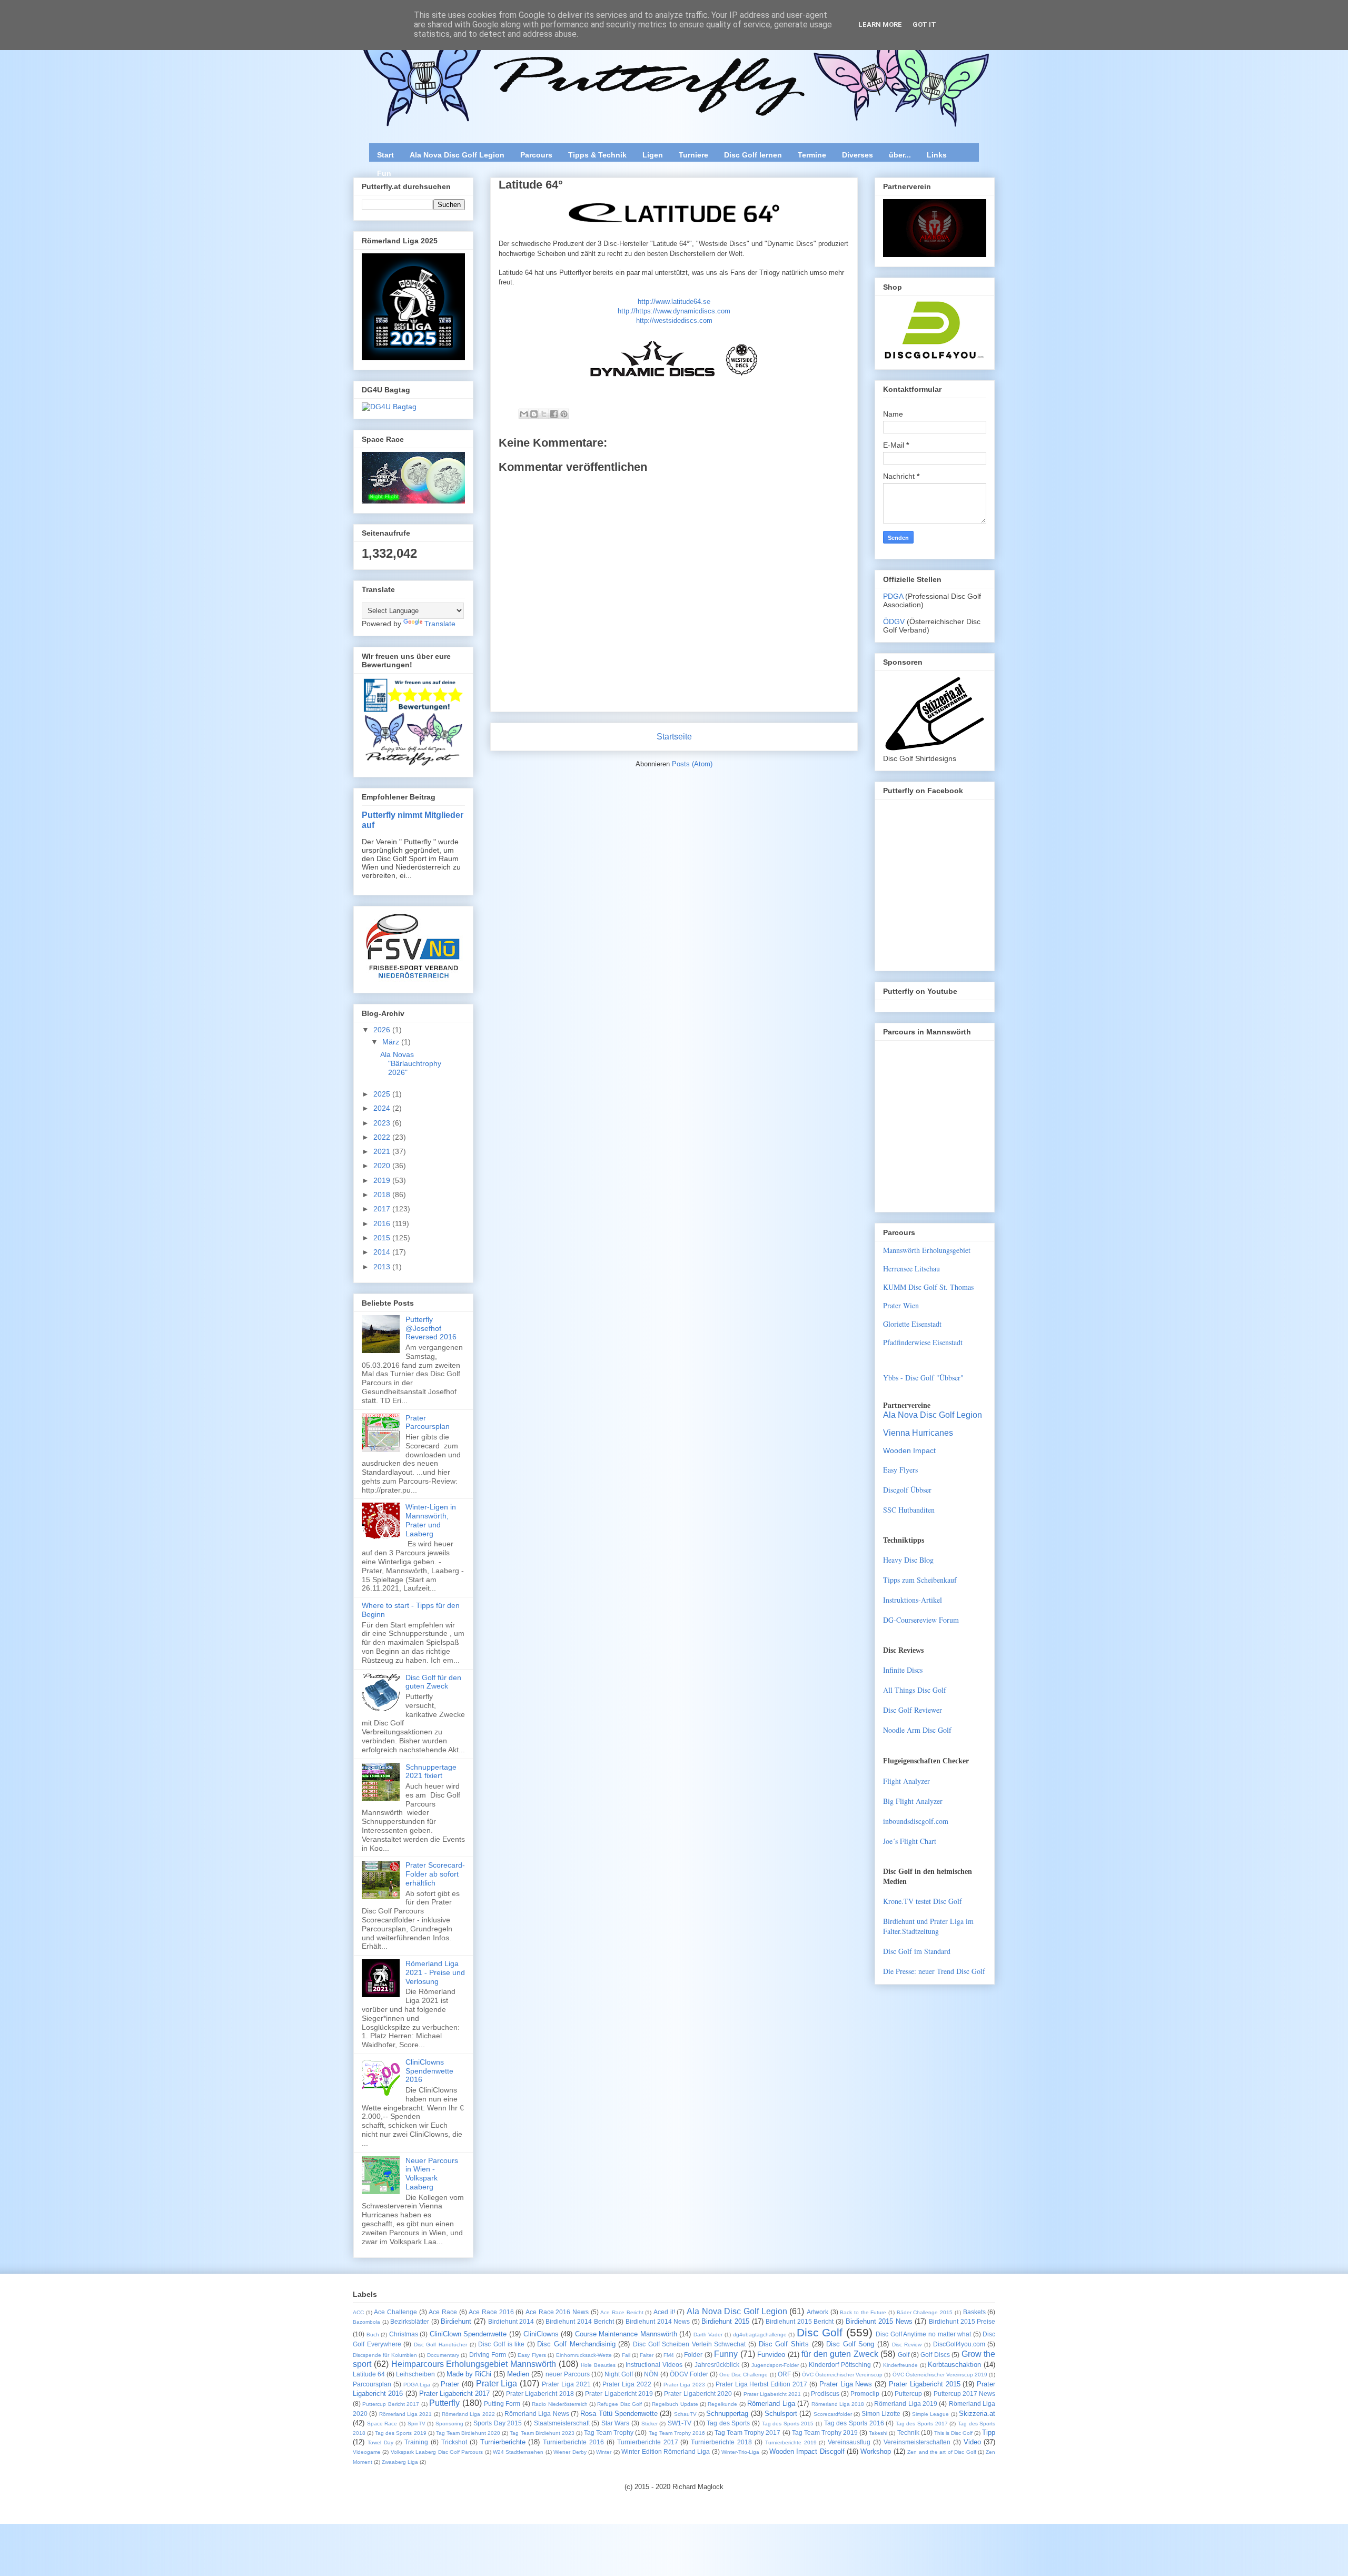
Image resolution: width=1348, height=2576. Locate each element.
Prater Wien (901, 1305)
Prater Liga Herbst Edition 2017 (761, 2384)
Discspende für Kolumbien (385, 2355)
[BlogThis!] (534, 414)
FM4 (669, 2355)
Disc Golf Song (850, 2344)
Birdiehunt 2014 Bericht (579, 2321)
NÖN (651, 2374)
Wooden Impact (909, 1450)
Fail (626, 2355)
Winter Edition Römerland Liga (666, 2451)
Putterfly (444, 2403)
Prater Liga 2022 (627, 2384)
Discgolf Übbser (907, 1490)
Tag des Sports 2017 (922, 2424)
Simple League (930, 2414)
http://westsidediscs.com (674, 320)
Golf (904, 2355)
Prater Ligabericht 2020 (698, 2394)
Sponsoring (449, 2424)
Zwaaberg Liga (400, 2462)
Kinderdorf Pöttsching (840, 2365)
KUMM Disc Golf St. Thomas (928, 1287)
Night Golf (619, 2374)
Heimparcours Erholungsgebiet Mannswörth (474, 2364)
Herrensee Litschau (911, 1269)
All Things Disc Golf (915, 1690)
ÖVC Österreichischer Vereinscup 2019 (940, 2375)
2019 (383, 1180)
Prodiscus (825, 2394)
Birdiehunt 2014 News (658, 2321)
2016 (383, 1223)
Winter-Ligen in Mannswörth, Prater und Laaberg (431, 1520)
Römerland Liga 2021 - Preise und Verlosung (435, 1972)
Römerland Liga (771, 2404)
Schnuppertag (727, 2414)
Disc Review (907, 2345)
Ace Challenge (395, 2312)
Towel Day (380, 2442)
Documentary (443, 2355)
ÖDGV (894, 621)
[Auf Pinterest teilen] (564, 414)
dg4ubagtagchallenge (760, 2335)
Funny (726, 2354)
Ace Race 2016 (491, 2312)
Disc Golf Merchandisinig (576, 2344)
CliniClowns (541, 2334)
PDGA (894, 596)
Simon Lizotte (881, 2414)
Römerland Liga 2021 (406, 2414)
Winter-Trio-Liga (740, 2452)
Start (385, 155)
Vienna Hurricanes (918, 1433)
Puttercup (908, 2394)
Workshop (876, 2451)
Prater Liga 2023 (685, 2385)
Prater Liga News (846, 2384)
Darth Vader (708, 2335)
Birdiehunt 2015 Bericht (800, 2321)
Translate (440, 624)
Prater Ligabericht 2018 (540, 2394)
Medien (518, 2374)
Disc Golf (820, 2332)
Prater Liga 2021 (566, 2384)
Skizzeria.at (977, 2414)
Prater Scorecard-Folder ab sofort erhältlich (435, 1874)
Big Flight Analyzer (913, 1801)
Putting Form (502, 2404)
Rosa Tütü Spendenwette (619, 2414)
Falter (647, 2355)
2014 (383, 1252)
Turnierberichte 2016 (573, 2442)
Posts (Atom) (692, 764)
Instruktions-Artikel (913, 1600)
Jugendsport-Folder (775, 2365)
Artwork (817, 2312)
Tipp (989, 2432)
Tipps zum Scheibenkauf (920, 1580)
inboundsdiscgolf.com (916, 1821)
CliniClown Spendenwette (468, 2334)
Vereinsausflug (849, 2442)
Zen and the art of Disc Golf (941, 2452)
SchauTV (685, 2414)
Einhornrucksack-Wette (584, 2355)
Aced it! (664, 2312)
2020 (383, 1166)
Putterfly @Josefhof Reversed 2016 (431, 1328)
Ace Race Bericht (622, 2312)
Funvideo (771, 2355)
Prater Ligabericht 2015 (925, 2384)
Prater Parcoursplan (428, 1422)
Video (972, 2442)
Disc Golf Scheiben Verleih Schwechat (689, 2344)
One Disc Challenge (744, 2375)
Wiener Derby (570, 2452)
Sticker (650, 2424)
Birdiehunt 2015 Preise (962, 2321)
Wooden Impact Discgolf (807, 2451)
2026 (383, 1030)
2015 (383, 1238)
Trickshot (454, 2442)
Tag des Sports (728, 2423)
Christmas (404, 2334)
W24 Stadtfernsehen (518, 2452)
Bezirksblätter (410, 2321)
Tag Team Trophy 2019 (825, 2432)
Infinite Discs (903, 1670)
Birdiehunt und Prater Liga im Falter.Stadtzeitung (928, 1926)
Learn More (880, 24)
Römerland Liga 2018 (838, 2404)
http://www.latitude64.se (674, 302)
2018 (383, 1195)
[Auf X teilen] (544, 414)
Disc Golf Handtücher (440, 2345)
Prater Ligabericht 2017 (455, 2394)
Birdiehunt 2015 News (879, 2321)
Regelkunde (722, 2404)
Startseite (674, 737)
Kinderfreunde (900, 2365)
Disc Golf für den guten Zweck (433, 1682)
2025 (383, 1094)
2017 (383, 1209)
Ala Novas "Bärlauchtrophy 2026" (411, 1063)
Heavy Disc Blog (908, 1560)
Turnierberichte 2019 (791, 2442)
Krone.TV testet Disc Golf (923, 1901)
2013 (383, 1267)
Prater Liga (497, 2383)
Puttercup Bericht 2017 (391, 2404)
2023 (383, 1123)
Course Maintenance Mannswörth (626, 2334)
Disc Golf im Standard (917, 1951)
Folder (693, 2355)
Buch (373, 2335)
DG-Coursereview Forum (921, 1620)
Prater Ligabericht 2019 (619, 2394)
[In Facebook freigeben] (554, 414)
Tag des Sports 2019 (400, 2433)
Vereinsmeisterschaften (917, 2442)
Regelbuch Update (675, 2404)
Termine (812, 155)
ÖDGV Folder (689, 2374)
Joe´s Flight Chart (910, 1841)
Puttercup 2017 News (965, 2394)
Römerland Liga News (537, 2414)
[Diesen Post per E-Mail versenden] (524, 414)
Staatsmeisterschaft (562, 2423)
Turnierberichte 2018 (721, 2442)
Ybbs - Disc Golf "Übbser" (923, 1378)
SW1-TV (680, 2423)
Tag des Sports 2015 (788, 2424)
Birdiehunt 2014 (511, 2321)
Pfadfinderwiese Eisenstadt (923, 1342)
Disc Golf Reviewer (913, 1710)
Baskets (974, 2312)
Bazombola (366, 2322)
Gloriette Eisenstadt (912, 1324)
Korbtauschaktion (954, 2365)
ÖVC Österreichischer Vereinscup (842, 2375)
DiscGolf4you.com (959, 2344)
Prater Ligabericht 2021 (772, 2394)
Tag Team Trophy (609, 2432)
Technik (908, 2432)
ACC (358, 2312)
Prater (450, 2384)
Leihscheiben (415, 2374)
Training (416, 2442)
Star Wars (616, 2423)
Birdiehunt (456, 2321)
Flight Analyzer (906, 1781)
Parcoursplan (372, 2384)
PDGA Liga (417, 2385)
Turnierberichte (503, 2442)
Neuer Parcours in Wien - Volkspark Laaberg (432, 2174)
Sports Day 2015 (498, 2423)
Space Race (382, 2424)
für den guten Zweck (840, 2354)
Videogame (367, 2452)
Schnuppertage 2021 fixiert (431, 1771)
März (392, 1042)
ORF (784, 2374)
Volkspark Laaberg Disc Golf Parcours (437, 2452)
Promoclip (865, 2394)
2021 (383, 1151)
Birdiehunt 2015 (725, 2321)
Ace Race (443, 2312)
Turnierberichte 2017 (648, 2442)
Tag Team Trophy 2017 (747, 2432)
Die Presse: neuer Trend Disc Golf (934, 1971)
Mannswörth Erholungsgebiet (927, 1250)
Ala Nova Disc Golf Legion (457, 155)
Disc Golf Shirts (784, 2344)
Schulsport (781, 2414)
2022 (383, 1137)
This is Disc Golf (953, 2433)
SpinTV (417, 2424)
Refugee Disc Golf (620, 2404)
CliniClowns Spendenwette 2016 (429, 2071)
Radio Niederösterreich (559, 2404)
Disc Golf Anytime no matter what (923, 2334)
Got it (924, 24)
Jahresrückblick (717, 2365)
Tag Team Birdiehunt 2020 (468, 2433)
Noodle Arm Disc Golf (917, 1730)
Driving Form (488, 2355)
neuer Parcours (568, 2374)
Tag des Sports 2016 (854, 2423)
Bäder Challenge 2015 (925, 2312)
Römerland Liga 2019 (906, 2404)
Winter (604, 2452)
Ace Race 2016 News (557, 2312)
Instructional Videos (654, 2365)
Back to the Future (863, 2312)
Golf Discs (935, 2355)
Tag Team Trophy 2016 (677, 2433)
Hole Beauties (598, 2365)
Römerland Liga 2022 (468, 2414)
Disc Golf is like (501, 2344)
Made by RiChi (469, 2374)
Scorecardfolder (833, 2414)
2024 (383, 1108)
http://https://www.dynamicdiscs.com (674, 311)
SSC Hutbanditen (909, 1510)
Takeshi (878, 2433)
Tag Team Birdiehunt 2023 (542, 2433)
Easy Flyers (900, 1470)
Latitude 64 (369, 2374)
